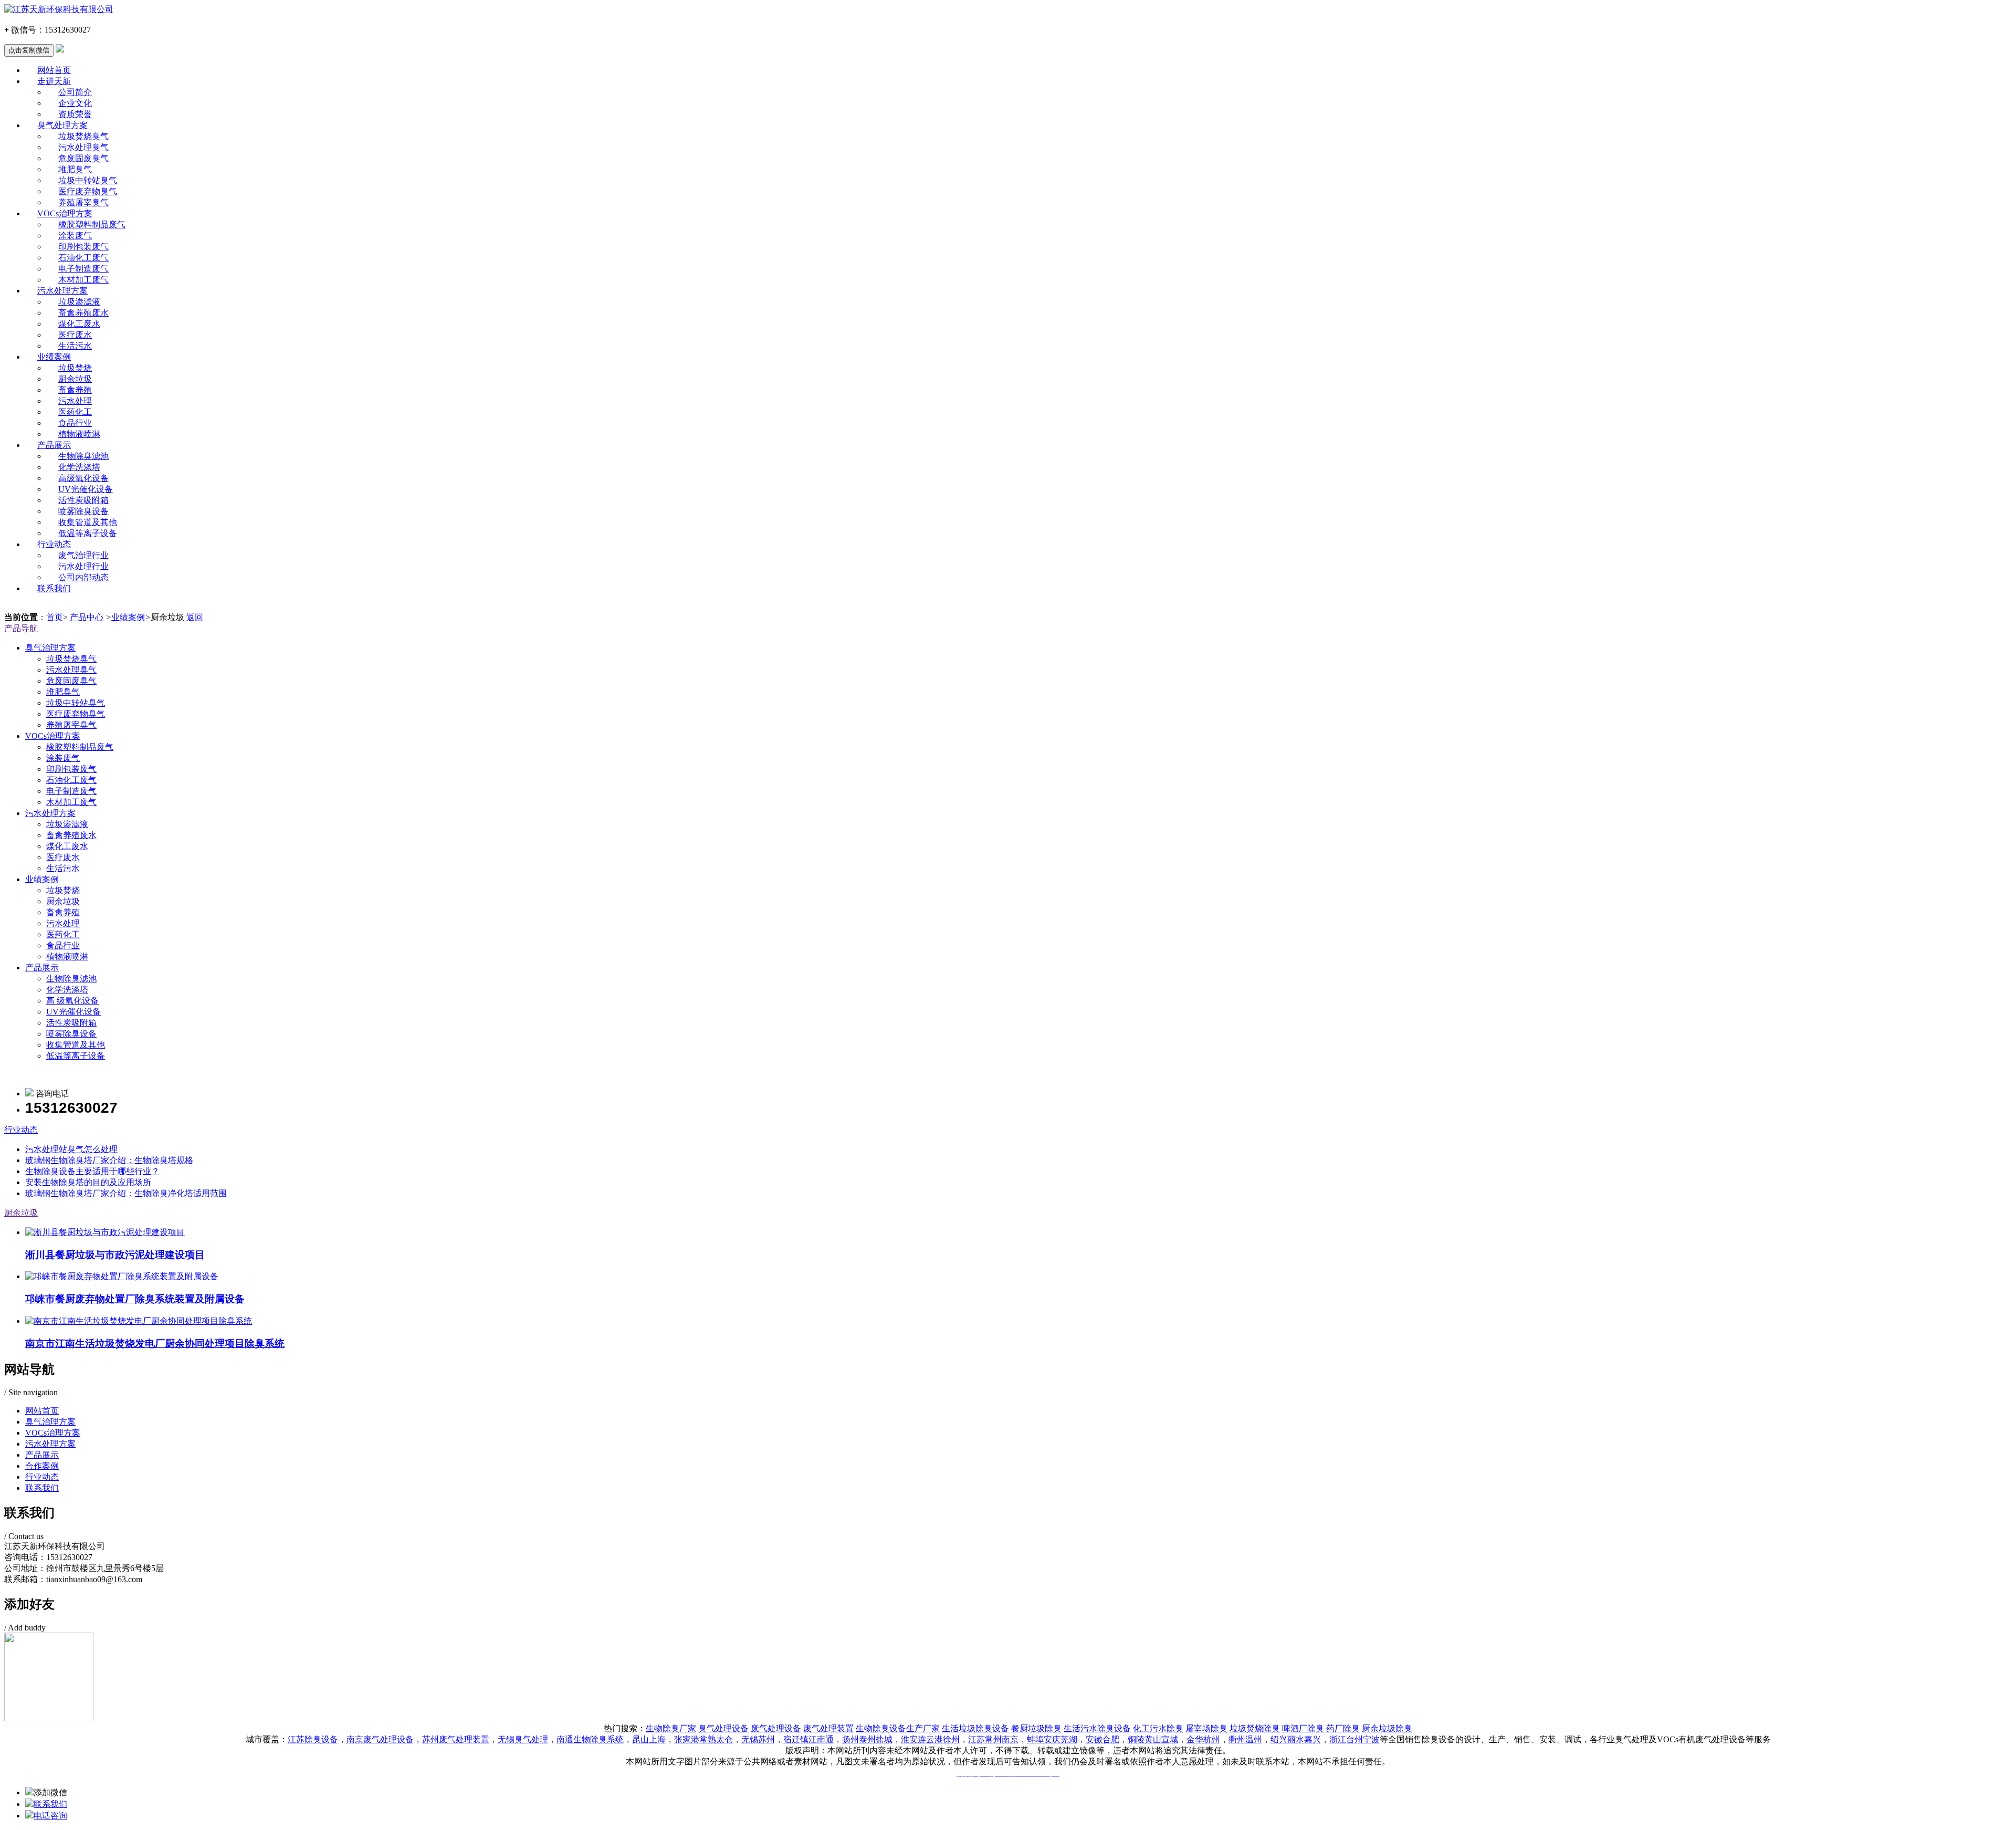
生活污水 (75, 346)
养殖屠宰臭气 (83, 202)
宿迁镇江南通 (808, 1739)
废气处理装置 (828, 1728)
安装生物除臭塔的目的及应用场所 (88, 1182)
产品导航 (21, 628)
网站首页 (54, 70)
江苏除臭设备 (313, 1739)
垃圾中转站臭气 (88, 180)
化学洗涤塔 (79, 467)
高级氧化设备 (83, 478)
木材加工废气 (83, 280)
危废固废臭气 (83, 158)
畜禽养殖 (75, 390)
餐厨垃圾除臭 (1036, 1728)
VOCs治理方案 (65, 213)
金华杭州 (1203, 1739)
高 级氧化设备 (72, 1001)
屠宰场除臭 (1206, 1728)
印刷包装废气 (83, 247)
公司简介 (75, 92)
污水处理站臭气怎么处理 (71, 1149)
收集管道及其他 (88, 522)
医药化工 (75, 412)
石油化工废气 (83, 258)
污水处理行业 (83, 566)
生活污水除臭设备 (1097, 1728)
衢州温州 (1245, 1739)
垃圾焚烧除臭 (1255, 1728)
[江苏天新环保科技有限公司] (1008, 10)
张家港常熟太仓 (703, 1739)
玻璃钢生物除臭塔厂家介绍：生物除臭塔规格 (109, 1160)
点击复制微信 (29, 50)
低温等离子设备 (88, 533)
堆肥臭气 (75, 169)
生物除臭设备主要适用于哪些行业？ (92, 1171)
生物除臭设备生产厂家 (898, 1728)
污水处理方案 (62, 291)
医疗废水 (75, 335)
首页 (55, 617)
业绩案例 (54, 357)
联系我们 (54, 588)
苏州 (456, 1739)
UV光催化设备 (86, 489)
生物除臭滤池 (83, 456)
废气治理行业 (83, 555)
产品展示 (54, 445)
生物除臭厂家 (671, 1728)
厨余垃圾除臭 (1387, 1728)
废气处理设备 (776, 1728)
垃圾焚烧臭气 (83, 136)
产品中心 (87, 617)
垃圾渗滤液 (79, 302)
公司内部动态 (83, 577)
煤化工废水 (79, 324)
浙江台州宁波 (1354, 1739)
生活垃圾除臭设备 (975, 1728)
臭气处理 (531, 1739)
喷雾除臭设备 (83, 511)
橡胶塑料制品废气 (92, 224)
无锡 (506, 1739)
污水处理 (75, 401)
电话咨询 (50, 1816)
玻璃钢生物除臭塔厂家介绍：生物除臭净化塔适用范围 (126, 1193)
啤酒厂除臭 (1303, 1728)
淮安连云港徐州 (930, 1739)
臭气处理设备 (723, 1728)
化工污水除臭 (1158, 1728)
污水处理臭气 (83, 147)
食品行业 (75, 423)
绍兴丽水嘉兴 (1296, 1739)
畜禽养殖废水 (83, 313)
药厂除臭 (1343, 1728)
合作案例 (42, 1466)
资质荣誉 (75, 114)
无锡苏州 (758, 1739)
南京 (380, 1739)
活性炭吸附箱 (83, 500)
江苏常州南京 (993, 1739)
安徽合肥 (1102, 1739)
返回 (195, 617)
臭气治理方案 (50, 648)
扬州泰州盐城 (867, 1739)
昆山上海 (649, 1739)
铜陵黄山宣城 (1153, 1739)
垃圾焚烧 (75, 368)
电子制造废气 (83, 269)
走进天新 (54, 81)
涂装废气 (75, 236)
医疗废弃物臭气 (88, 191)
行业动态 (54, 544)
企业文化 (75, 103)
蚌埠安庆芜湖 (1052, 1739)
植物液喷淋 (79, 434)
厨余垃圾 (75, 379)
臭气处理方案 (62, 125)
